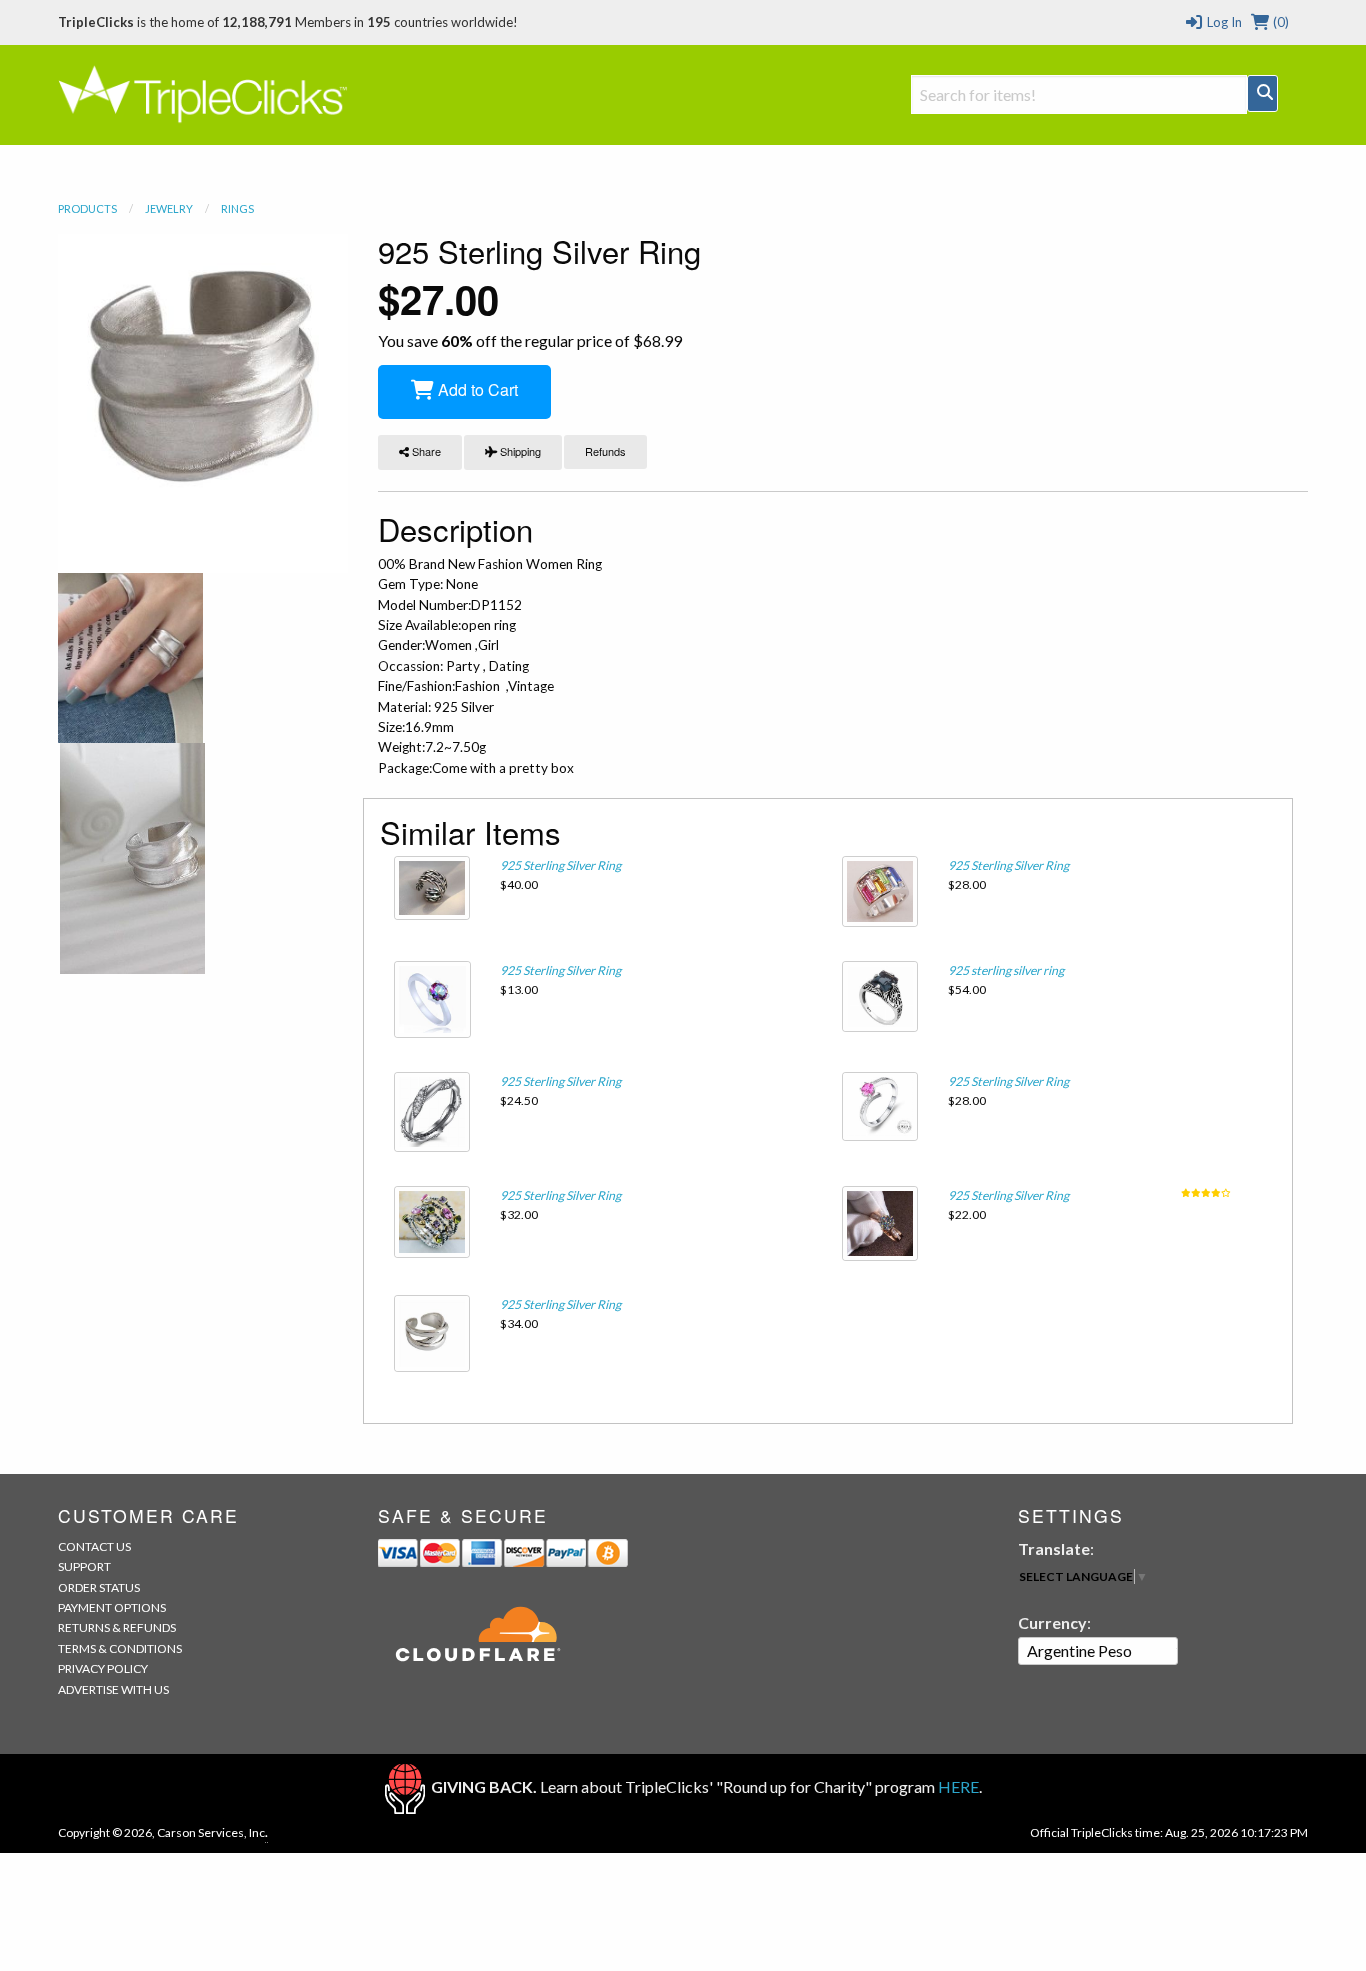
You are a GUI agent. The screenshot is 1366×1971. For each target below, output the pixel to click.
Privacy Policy (103, 1668)
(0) (1279, 22)
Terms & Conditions (120, 1648)
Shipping (519, 451)
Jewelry (169, 208)
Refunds (605, 451)
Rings (237, 208)
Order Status (99, 1587)
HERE (958, 1786)
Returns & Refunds (117, 1627)
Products (87, 208)
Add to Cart (476, 389)
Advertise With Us (113, 1689)
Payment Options (112, 1607)
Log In (1222, 22)
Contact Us (94, 1546)
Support (84, 1566)
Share (425, 451)
